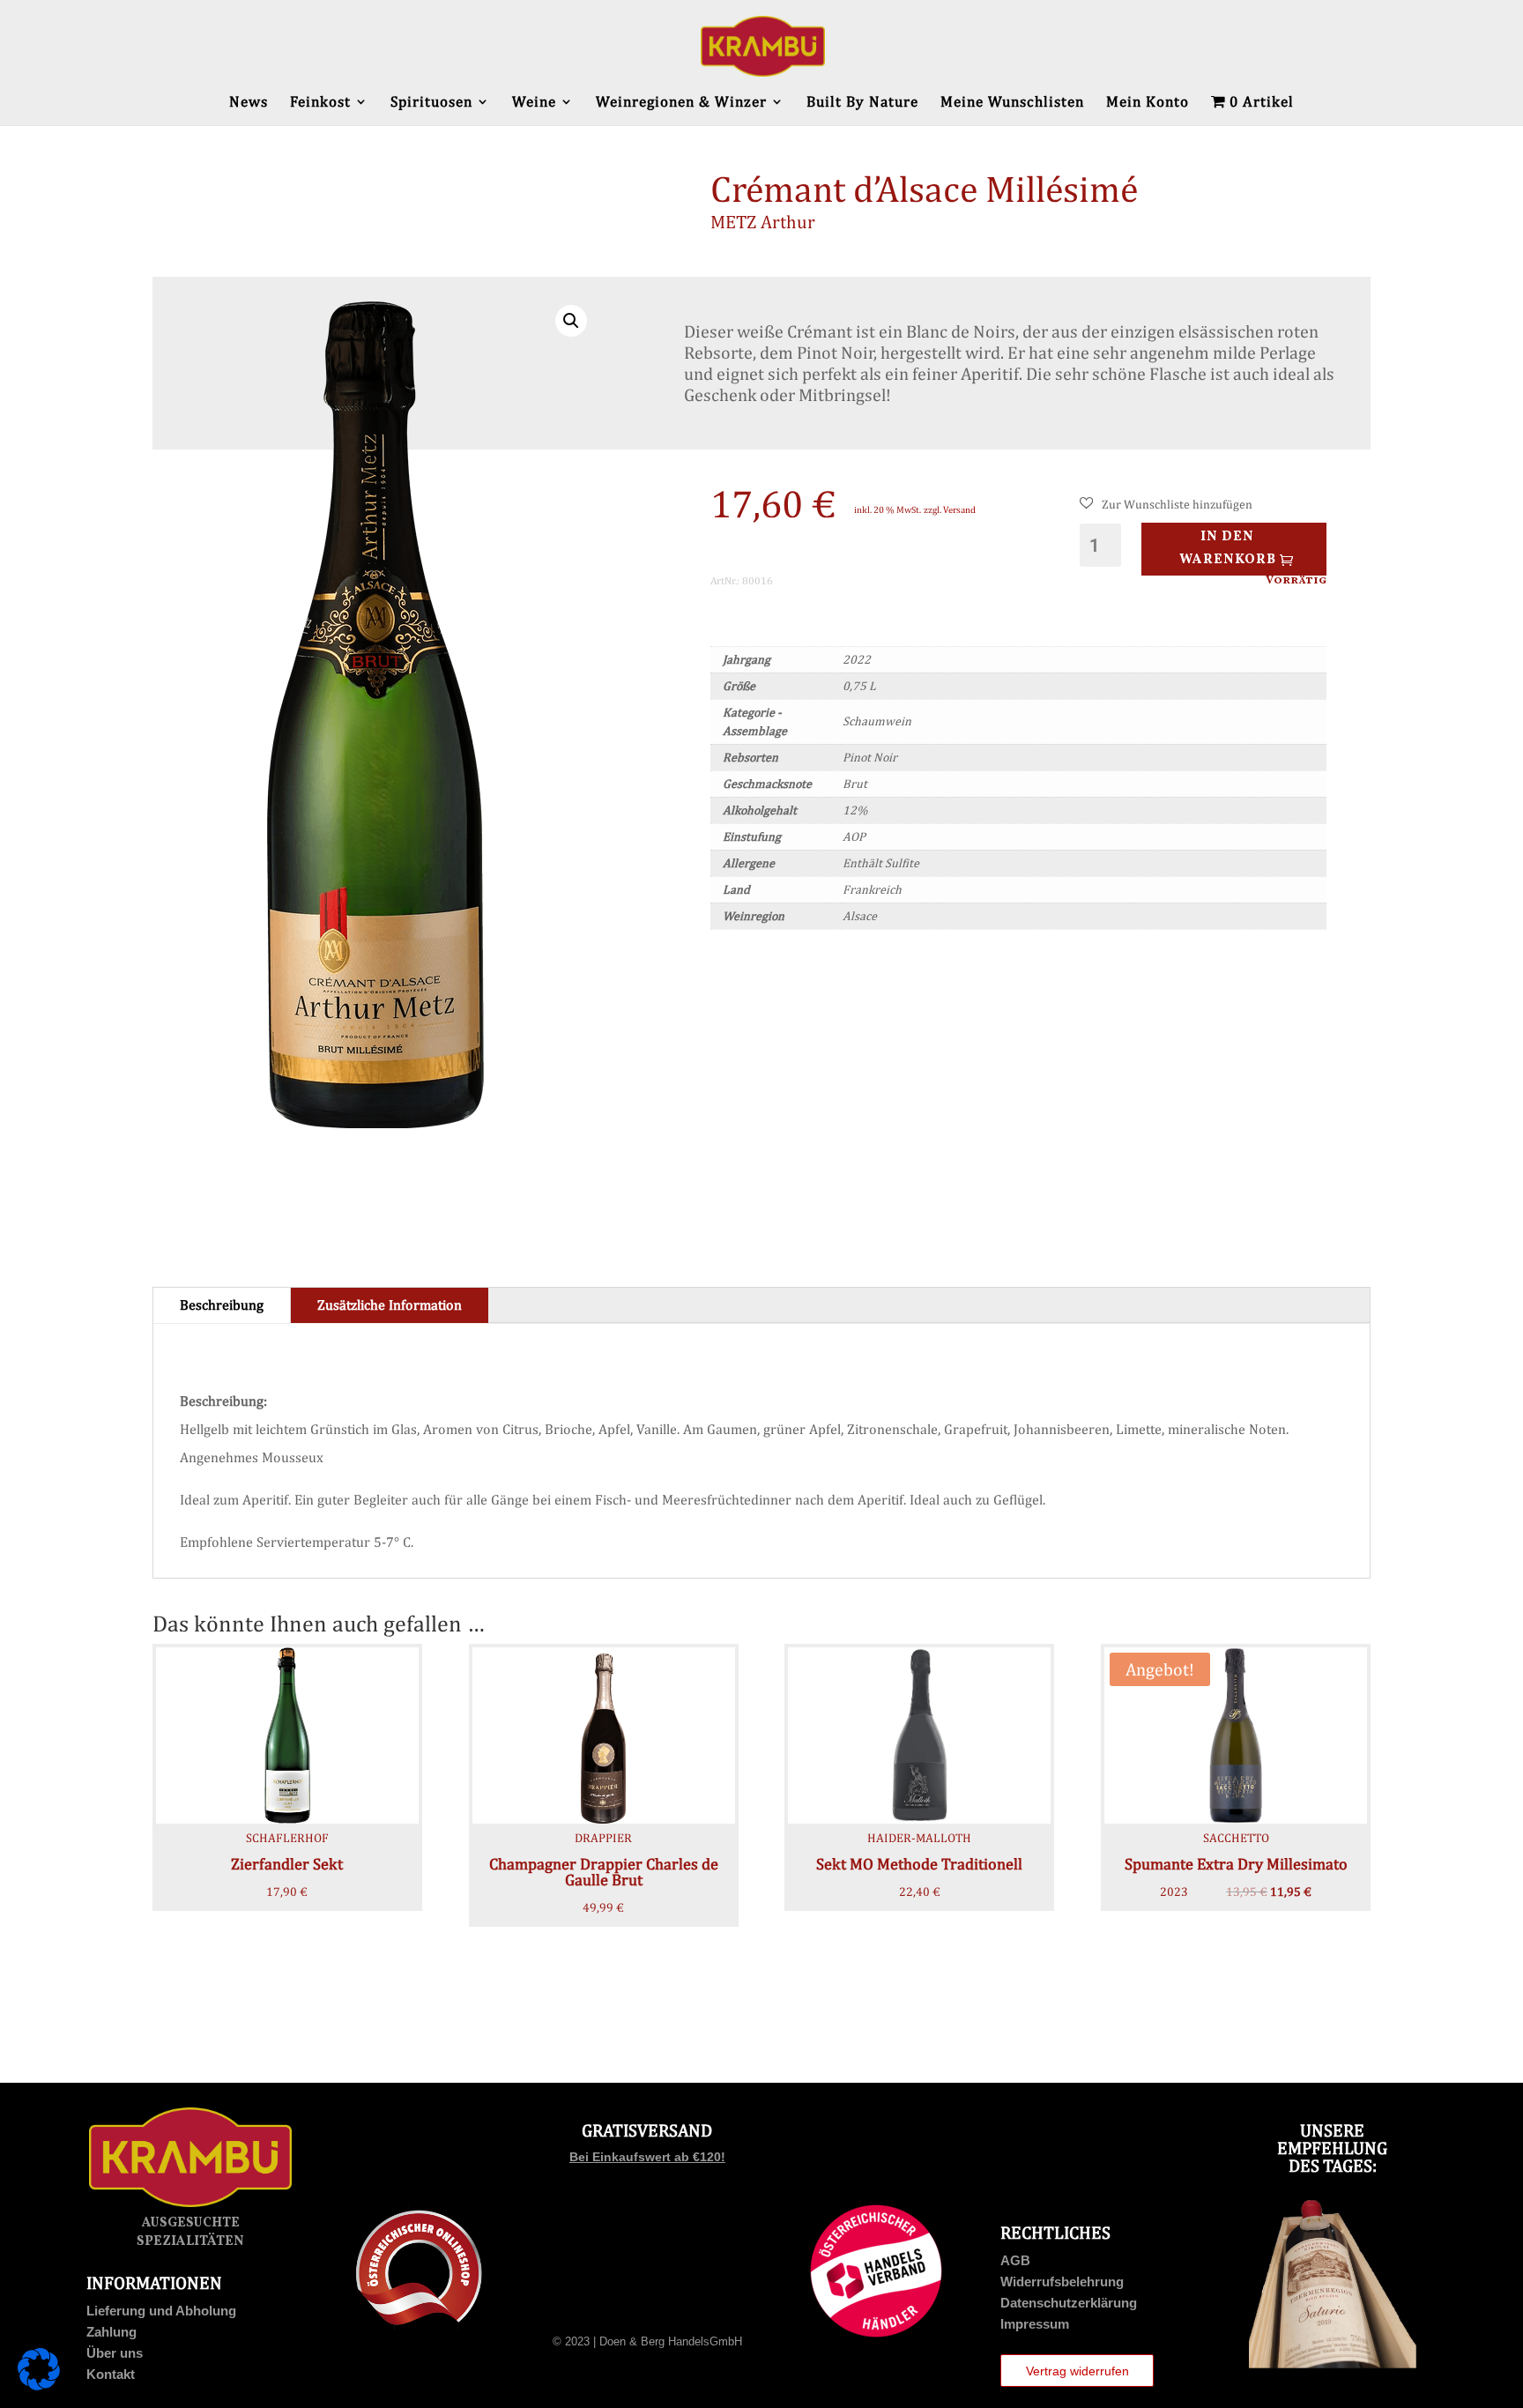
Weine (534, 103)
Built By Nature (862, 103)
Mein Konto (1148, 103)
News (249, 103)
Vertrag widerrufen (1077, 2371)
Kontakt (111, 2374)
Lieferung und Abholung (161, 2311)
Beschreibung (222, 1305)
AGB (1015, 2260)
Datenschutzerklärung (1069, 2303)
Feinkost (320, 103)
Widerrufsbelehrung (1062, 2282)
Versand (959, 509)
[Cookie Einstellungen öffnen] (39, 2386)
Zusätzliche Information (390, 1305)
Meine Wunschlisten (1012, 103)
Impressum (1035, 2324)
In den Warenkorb (1228, 549)
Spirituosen (431, 103)
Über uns (115, 2353)
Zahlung (111, 2332)
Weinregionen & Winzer (681, 103)
